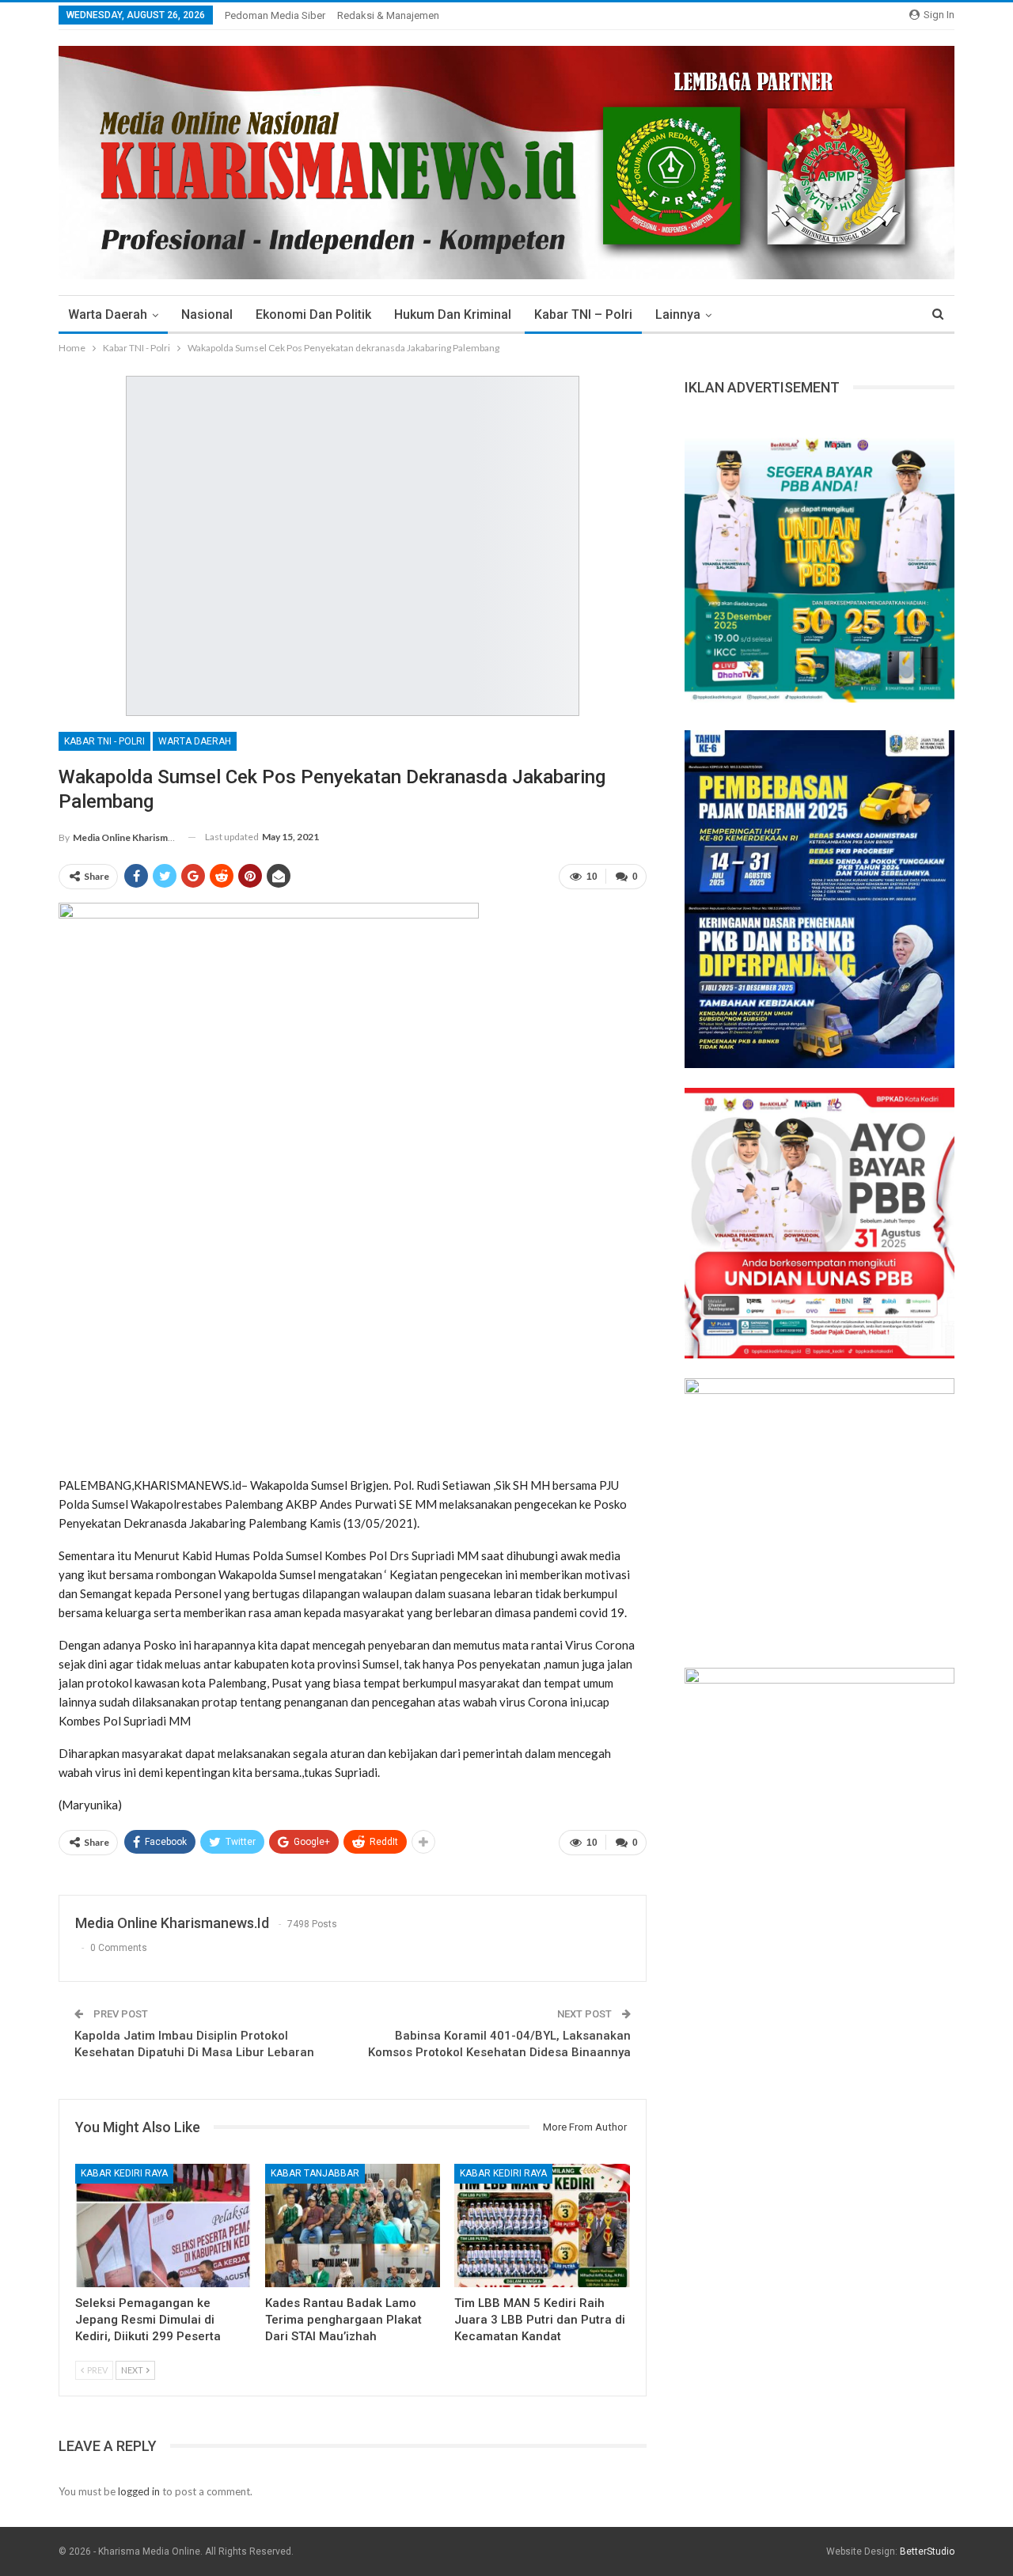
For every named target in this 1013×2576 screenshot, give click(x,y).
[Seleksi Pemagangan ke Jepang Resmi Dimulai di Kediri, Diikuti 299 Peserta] (163, 2225)
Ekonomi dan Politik (313, 314)
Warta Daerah (108, 314)
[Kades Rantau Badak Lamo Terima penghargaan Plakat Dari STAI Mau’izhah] (353, 2225)
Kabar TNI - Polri (104, 741)
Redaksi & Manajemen (388, 15)
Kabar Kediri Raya (124, 2173)
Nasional (207, 314)
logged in (139, 2491)
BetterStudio (927, 2551)
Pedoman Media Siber (275, 15)
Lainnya (678, 314)
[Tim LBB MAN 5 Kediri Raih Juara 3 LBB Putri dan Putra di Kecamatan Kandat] (542, 2225)
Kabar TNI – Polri (583, 314)
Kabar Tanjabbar (315, 2173)
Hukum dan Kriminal (453, 314)
